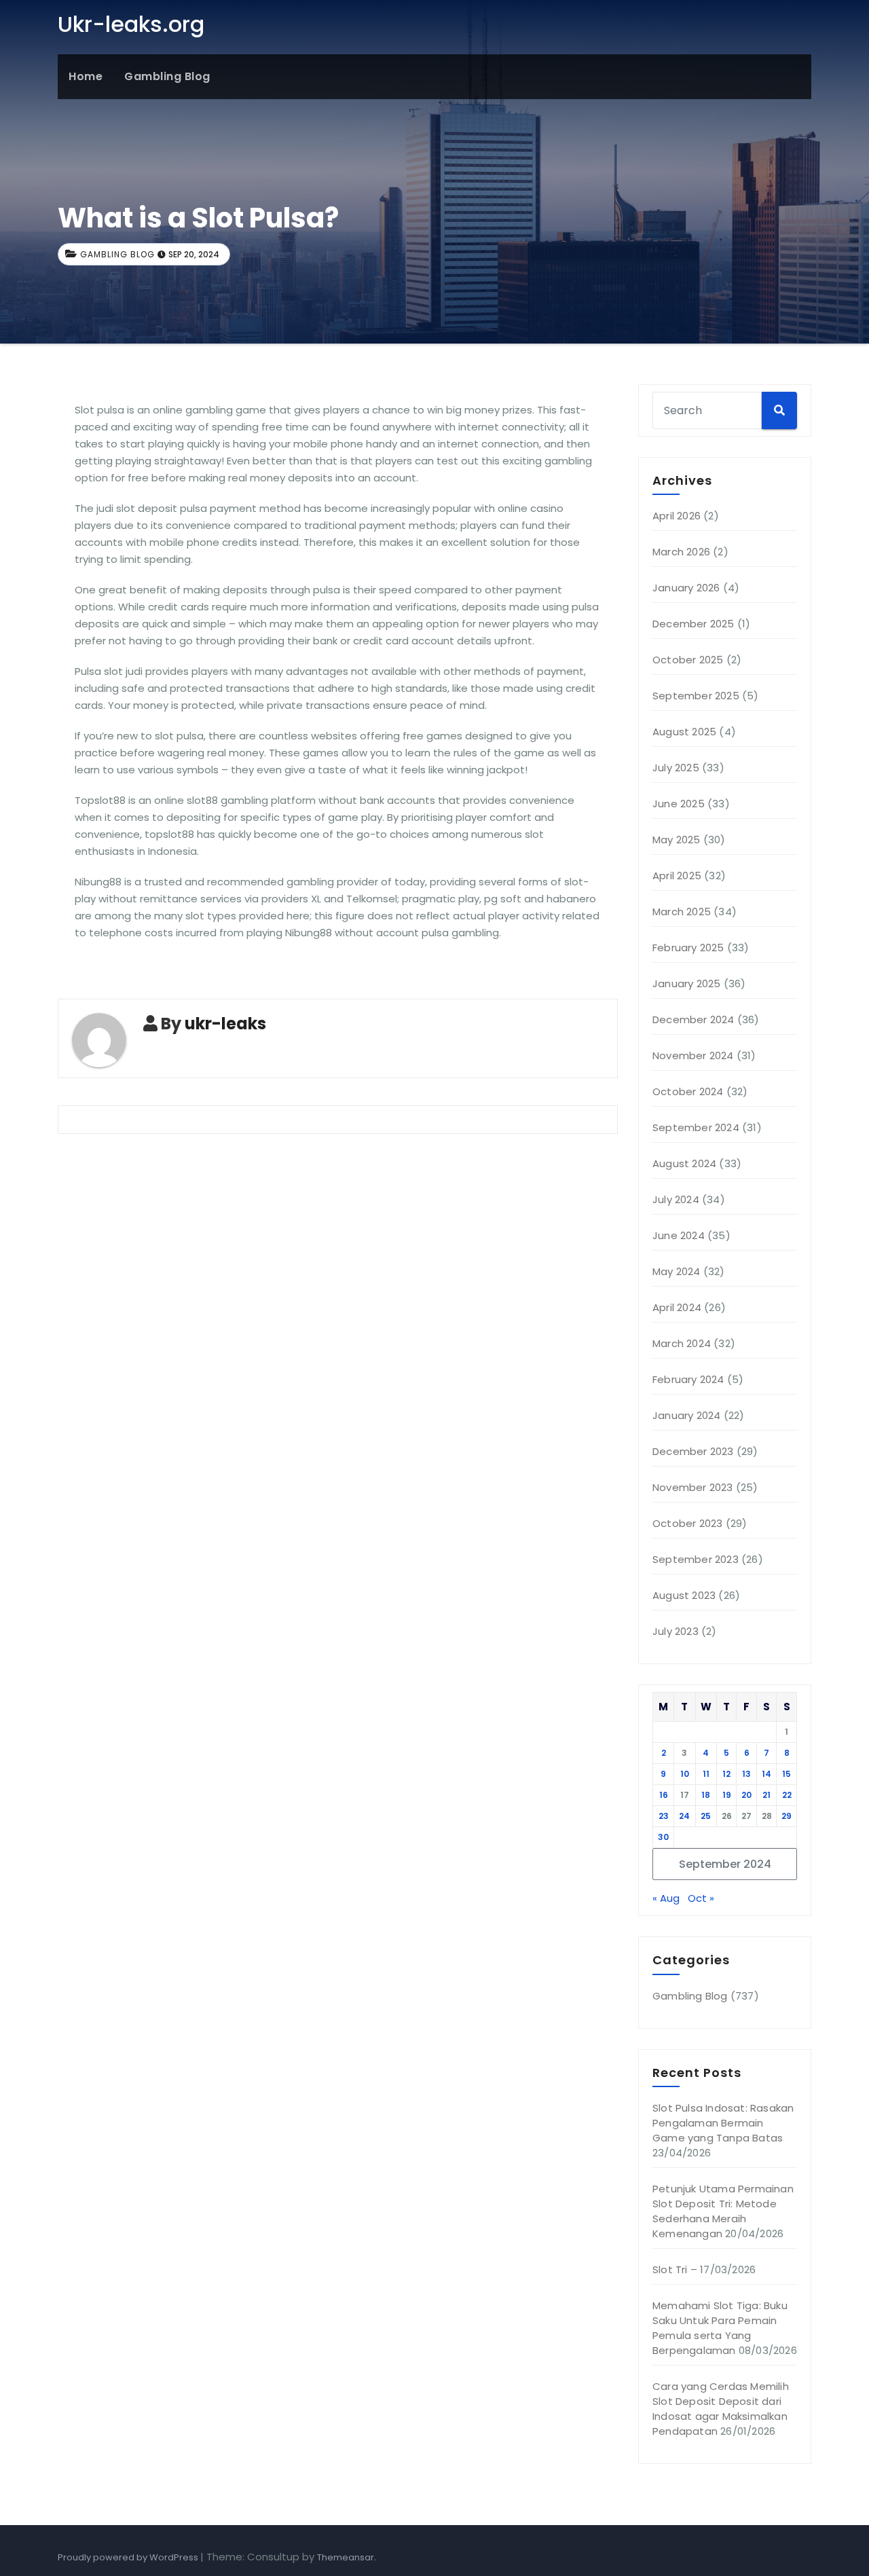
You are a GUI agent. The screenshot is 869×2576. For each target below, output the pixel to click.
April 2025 (677, 876)
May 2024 (677, 1271)
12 (726, 1774)
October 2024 (688, 1091)
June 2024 (679, 1235)
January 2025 (686, 983)
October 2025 (688, 660)
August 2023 (684, 1595)
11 (706, 1774)
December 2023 (693, 1451)
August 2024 (684, 1163)
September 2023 (696, 1559)
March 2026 (681, 552)
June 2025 (679, 804)
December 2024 (694, 1019)
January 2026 (686, 588)
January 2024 (686, 1415)
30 (663, 1837)
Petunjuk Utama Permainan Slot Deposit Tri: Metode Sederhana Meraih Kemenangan (723, 2211)
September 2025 (696, 696)
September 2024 (696, 1127)
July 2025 (676, 768)
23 (664, 1816)
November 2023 (693, 1487)
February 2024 (688, 1379)
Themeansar (346, 2557)
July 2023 (676, 1631)
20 (746, 1795)
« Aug (666, 1898)
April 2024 (677, 1307)
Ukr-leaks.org (131, 24)
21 (766, 1795)
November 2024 (693, 1055)
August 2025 (684, 732)
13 (746, 1774)
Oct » (701, 1898)
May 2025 (677, 840)
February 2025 (688, 947)
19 (727, 1795)
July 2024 (676, 1199)
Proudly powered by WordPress (129, 2557)
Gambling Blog (167, 76)
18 (706, 1795)
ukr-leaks (225, 1024)
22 (787, 1795)
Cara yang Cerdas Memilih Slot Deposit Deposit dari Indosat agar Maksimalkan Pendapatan (721, 2409)
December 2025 (694, 624)
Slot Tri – (675, 2269)
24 (684, 1816)
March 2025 (682, 912)
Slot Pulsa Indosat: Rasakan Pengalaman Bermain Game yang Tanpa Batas (723, 2123)
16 (664, 1795)
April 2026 (677, 516)
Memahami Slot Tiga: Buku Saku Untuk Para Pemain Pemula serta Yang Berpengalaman (720, 2328)
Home (86, 76)
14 (766, 1774)
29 (787, 1816)
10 (685, 1774)
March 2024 (682, 1343)
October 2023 (687, 1523)
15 (787, 1774)
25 (706, 1816)
